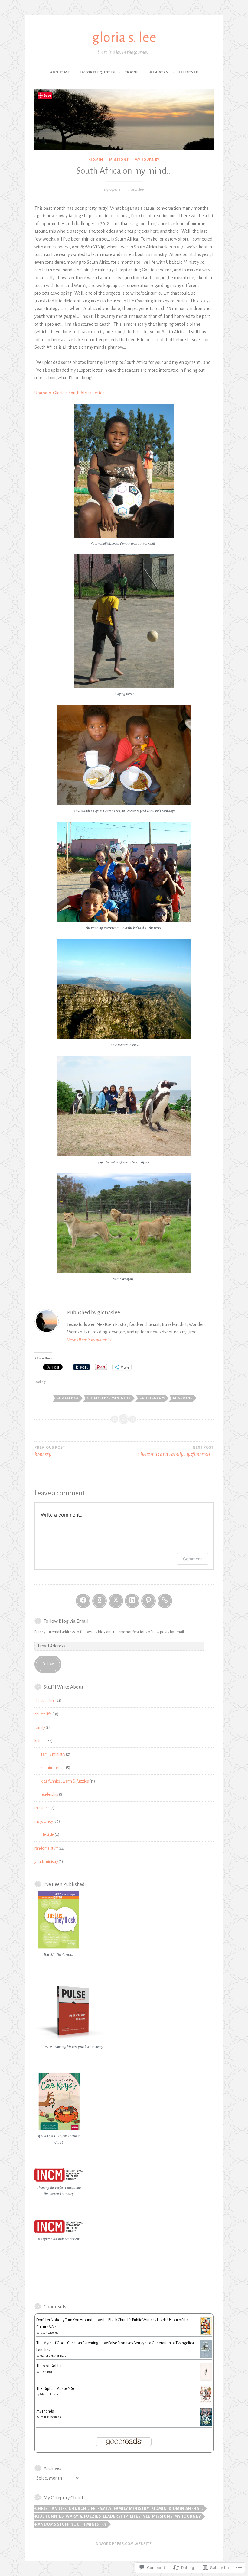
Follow (48, 1664)
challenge (68, 1398)
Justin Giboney (49, 2333)
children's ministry (109, 1398)
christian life (45, 1701)
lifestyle (188, 72)
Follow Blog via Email (66, 1621)
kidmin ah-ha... (186, 2509)
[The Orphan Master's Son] (206, 2402)
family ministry (53, 1754)
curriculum (152, 1398)
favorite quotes (97, 72)
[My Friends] (206, 2424)
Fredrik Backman (50, 2417)
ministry (159, 72)
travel (132, 72)
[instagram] (100, 1601)
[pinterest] (148, 1601)
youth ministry (46, 1862)
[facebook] (83, 1601)
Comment (193, 1559)
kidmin (96, 160)
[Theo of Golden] (206, 2380)
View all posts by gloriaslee (90, 1340)
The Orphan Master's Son (57, 2389)
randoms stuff (46, 1848)
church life (43, 1714)
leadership (50, 1795)
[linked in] (132, 1601)
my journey (147, 160)
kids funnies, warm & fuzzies (65, 1781)
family (40, 1728)
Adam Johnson (49, 2394)
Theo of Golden (49, 2366)
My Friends (45, 2411)
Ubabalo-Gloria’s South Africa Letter (69, 393)
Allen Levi (46, 2372)
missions (119, 160)
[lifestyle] (165, 1601)
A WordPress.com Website (124, 2544)
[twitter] (116, 1601)
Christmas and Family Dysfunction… (175, 1451)
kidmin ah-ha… (53, 1768)
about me (60, 72)
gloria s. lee (124, 38)
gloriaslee (136, 190)
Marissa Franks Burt (53, 2356)
